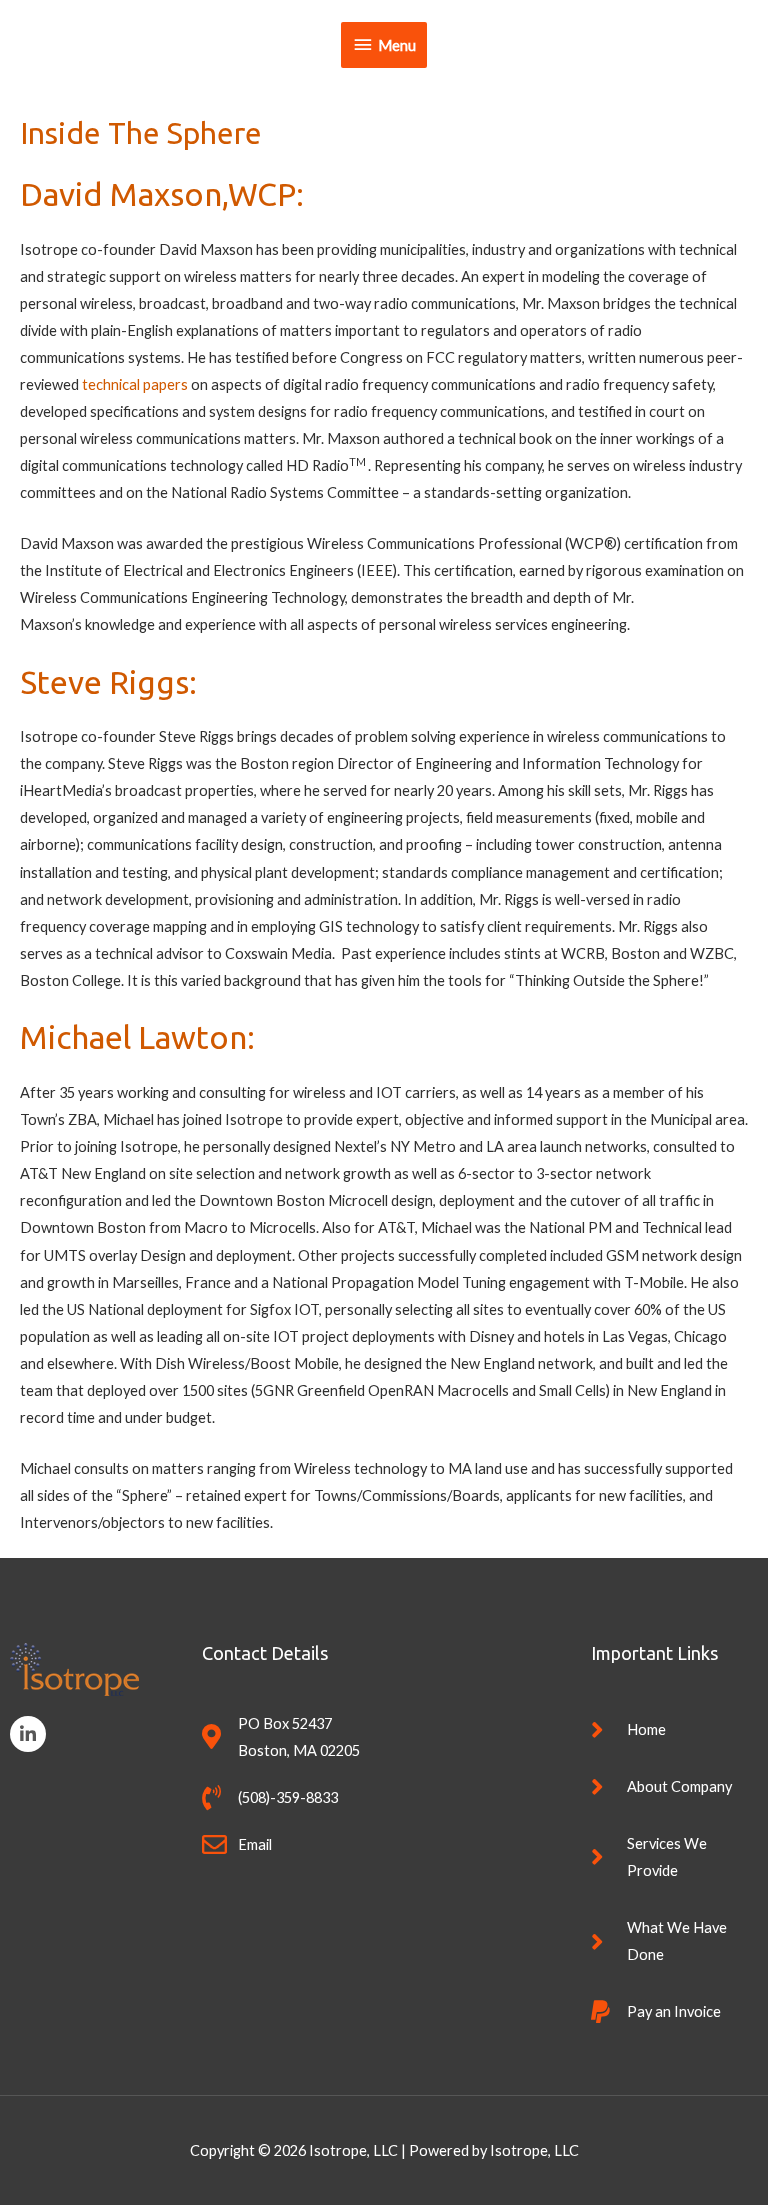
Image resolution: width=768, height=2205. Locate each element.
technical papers (135, 384)
